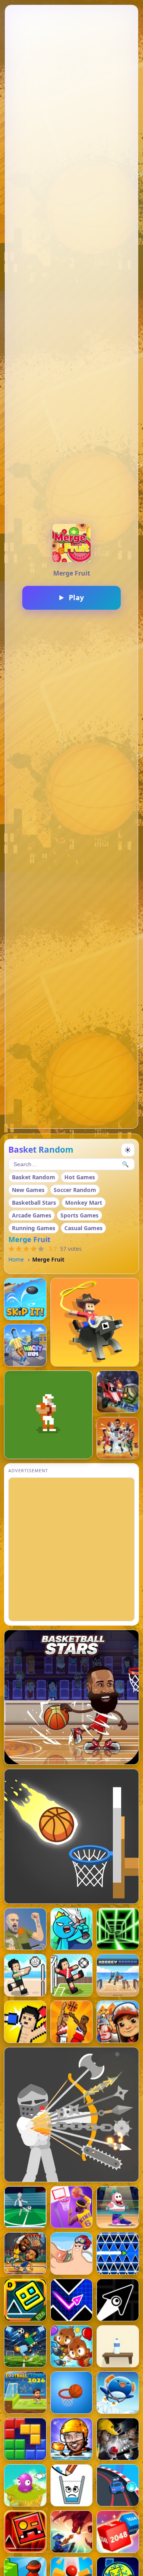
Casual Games (83, 1228)
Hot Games (80, 1177)
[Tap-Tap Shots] (71, 1836)
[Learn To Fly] (118, 2393)
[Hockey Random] (118, 1975)
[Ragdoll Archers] (71, 2115)
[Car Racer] (118, 2486)
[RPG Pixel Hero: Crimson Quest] (72, 2532)
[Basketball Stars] (71, 1697)
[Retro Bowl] (48, 1415)
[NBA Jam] (118, 1438)
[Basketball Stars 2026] (25, 2253)
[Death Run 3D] (118, 1929)
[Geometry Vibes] (72, 2300)
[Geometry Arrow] (118, 2300)
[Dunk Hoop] (72, 2393)
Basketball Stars (34, 1203)
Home (16, 1259)
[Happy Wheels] (25, 1929)
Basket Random (34, 1177)
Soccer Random (75, 1190)
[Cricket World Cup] (118, 2439)
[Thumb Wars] (72, 2253)
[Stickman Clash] (72, 1929)
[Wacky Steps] (25, 1345)
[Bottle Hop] (118, 2346)
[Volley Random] (25, 1975)
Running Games (34, 1228)
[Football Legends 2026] (25, 2393)
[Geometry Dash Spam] (118, 2253)
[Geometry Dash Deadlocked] (25, 2532)
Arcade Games (32, 1215)
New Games (28, 1190)
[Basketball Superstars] (72, 2207)
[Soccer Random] (72, 1975)
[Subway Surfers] (118, 2022)
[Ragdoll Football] (25, 2207)
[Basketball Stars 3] (118, 2207)
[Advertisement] (71, 1549)
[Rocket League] (118, 1392)
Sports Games (79, 1215)
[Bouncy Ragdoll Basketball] (72, 2022)
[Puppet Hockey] (72, 2439)
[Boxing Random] (25, 2022)
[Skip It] (25, 1299)
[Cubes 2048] (118, 2532)
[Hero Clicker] (25, 2486)
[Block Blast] (25, 2439)
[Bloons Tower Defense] (72, 2346)
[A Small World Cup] (25, 2346)
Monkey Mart (84, 1203)
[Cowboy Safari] (95, 1322)
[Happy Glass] (72, 2486)
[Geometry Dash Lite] (25, 2300)
